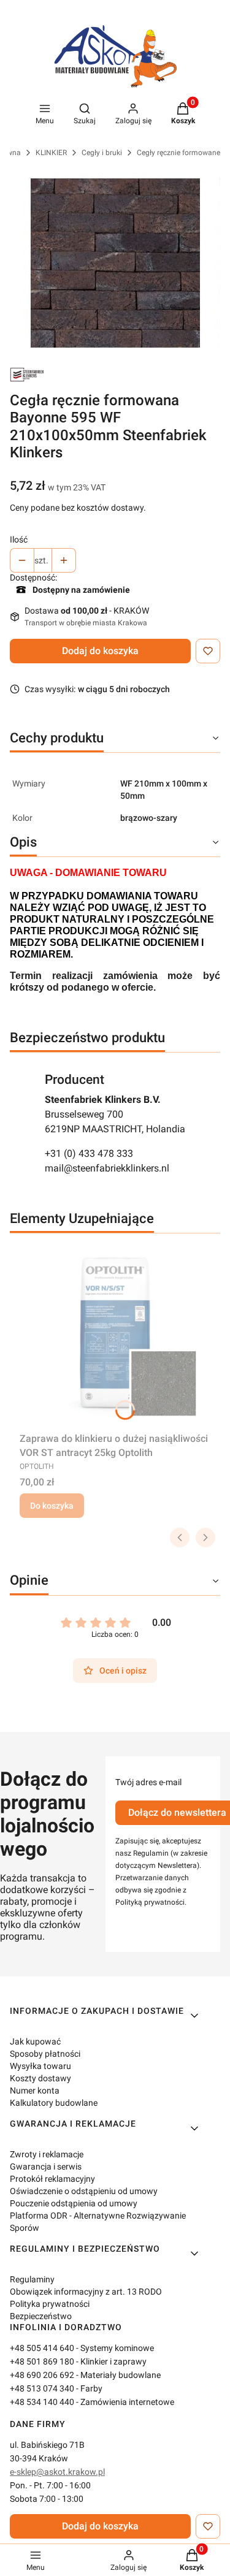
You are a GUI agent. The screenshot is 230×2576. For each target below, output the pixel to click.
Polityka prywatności (50, 2304)
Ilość (19, 539)
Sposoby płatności (45, 2054)
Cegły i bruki (102, 153)
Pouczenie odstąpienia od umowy (74, 2203)
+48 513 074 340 (42, 2388)
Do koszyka (52, 1506)
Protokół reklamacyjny (52, 2179)
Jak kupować (35, 2041)
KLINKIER (51, 153)
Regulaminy (32, 2279)
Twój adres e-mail (148, 1782)
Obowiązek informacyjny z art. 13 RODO (86, 2292)
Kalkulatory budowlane (54, 2103)
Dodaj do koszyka (100, 651)
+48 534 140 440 (42, 2402)
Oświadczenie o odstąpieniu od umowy (84, 2191)
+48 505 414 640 (42, 2348)
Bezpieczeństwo (41, 2316)
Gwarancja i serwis (46, 2166)
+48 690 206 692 (42, 2375)
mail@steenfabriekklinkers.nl (107, 1168)
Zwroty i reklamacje (47, 2154)
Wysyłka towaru (40, 2066)
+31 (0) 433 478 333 (89, 1153)
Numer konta (35, 2090)
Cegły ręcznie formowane (178, 153)
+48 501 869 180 (42, 2361)
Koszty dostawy (40, 2078)
